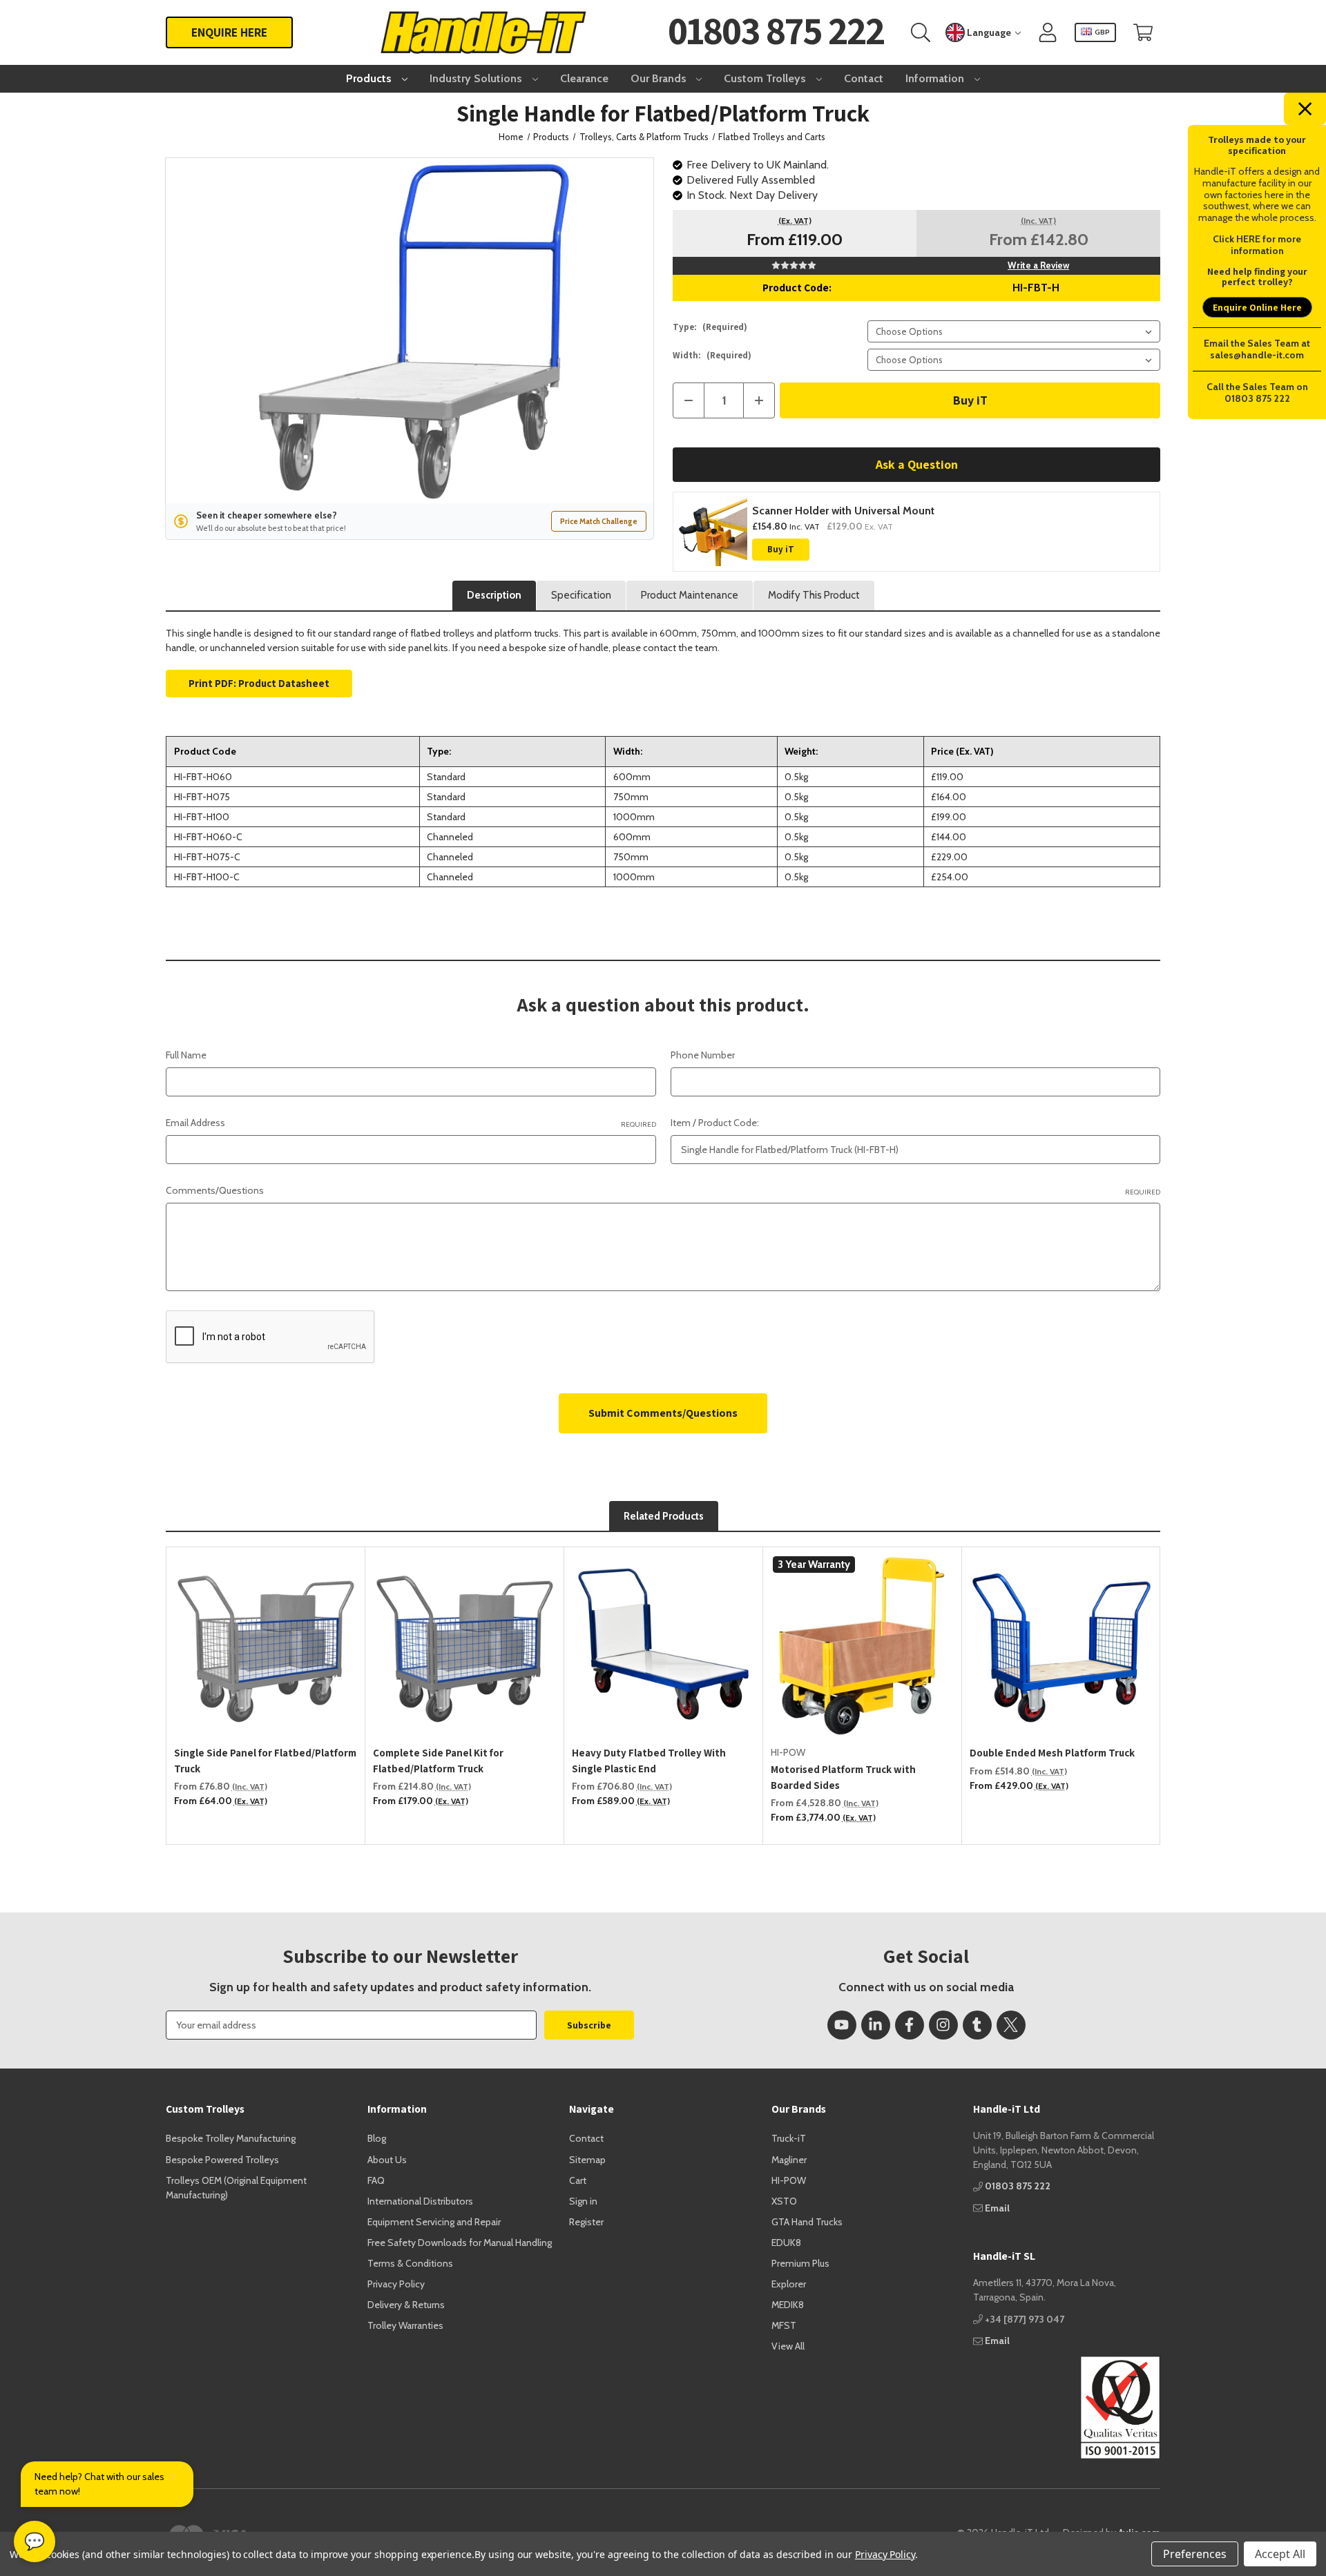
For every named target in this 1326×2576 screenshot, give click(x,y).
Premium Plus (800, 2263)
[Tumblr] (977, 2025)
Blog (377, 2138)
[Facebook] (910, 2025)
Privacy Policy (396, 2284)
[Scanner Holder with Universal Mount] (713, 532)
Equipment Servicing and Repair (434, 2222)
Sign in (583, 2201)
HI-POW (789, 2180)
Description (494, 595)
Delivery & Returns (406, 2305)
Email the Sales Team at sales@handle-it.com (1257, 349)
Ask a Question (917, 464)
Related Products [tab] (664, 1516)
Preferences (1195, 2554)
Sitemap (587, 2160)
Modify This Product (814, 595)
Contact (864, 78)
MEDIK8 (788, 2305)
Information (936, 78)
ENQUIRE (229, 32)
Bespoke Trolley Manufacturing (231, 2138)
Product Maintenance (690, 595)
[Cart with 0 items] (1143, 33)
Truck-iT (789, 2138)
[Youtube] (842, 2025)
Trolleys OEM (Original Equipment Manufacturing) (236, 2188)
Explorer (789, 2284)
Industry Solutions (477, 78)
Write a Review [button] (1038, 265)
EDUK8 (786, 2243)
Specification (581, 595)
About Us (387, 2160)
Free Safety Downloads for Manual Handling (460, 2243)
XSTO (784, 2201)
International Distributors (420, 2201)
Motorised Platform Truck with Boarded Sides (843, 1777)
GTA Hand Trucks (807, 2222)
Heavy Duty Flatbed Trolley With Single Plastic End (649, 1761)
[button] (1067, 2408)
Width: (712, 355)
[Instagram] (943, 2025)
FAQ (376, 2180)
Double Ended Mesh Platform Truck (1052, 1753)
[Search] (921, 33)
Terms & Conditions (410, 2263)
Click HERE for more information (1257, 245)
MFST (784, 2325)
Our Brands (660, 78)
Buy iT (781, 549)
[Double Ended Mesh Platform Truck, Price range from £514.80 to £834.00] (1061, 1646)
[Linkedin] (876, 2025)
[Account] (1048, 33)
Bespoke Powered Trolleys (222, 2160)
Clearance (584, 78)
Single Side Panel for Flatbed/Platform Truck (265, 1761)
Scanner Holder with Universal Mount (843, 511)
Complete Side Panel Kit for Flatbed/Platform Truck (438, 1761)
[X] (1011, 2025)
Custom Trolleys (766, 78)
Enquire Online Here (1257, 307)
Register (586, 2222)
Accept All (1280, 2554)
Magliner (789, 2160)
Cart (578, 2180)
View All (788, 2346)
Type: (710, 327)
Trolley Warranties (405, 2325)
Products (370, 78)
